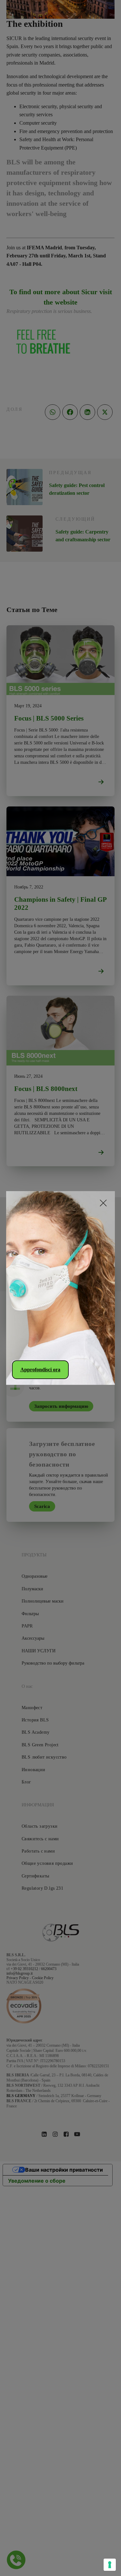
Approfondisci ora (40, 1370)
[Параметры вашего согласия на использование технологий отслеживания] (110, 2565)
